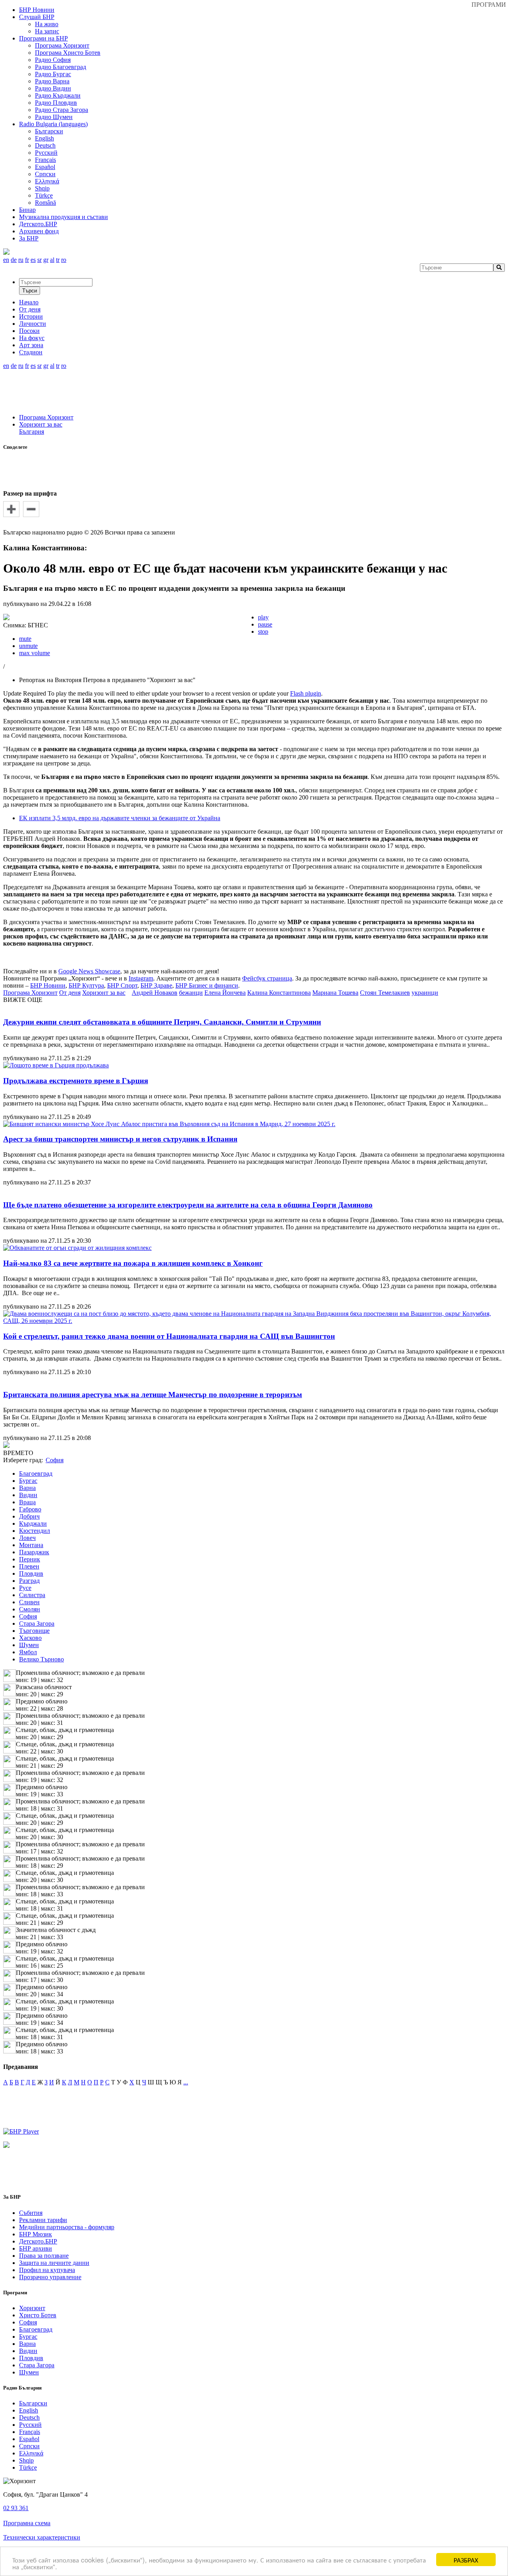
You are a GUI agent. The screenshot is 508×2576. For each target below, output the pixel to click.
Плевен (29, 1566)
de (14, 260)
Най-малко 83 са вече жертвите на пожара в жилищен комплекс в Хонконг (133, 1263)
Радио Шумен (54, 117)
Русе (25, 1588)
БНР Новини (48, 985)
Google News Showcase (89, 971)
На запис (47, 31)
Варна (27, 1488)
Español (45, 167)
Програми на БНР (43, 38)
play (263, 617)
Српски (45, 174)
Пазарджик (34, 1552)
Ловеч (27, 1538)
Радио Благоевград (61, 67)
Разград (29, 1581)
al (52, 260)
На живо (47, 24)
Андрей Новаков (155, 993)
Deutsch (45, 145)
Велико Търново (41, 1659)
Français (45, 160)
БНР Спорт (122, 985)
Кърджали (33, 1523)
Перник (30, 1559)
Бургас (28, 1481)
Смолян (30, 1609)
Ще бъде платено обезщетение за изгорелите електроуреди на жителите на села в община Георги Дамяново (188, 1205)
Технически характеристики (42, 2537)
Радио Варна (52, 81)
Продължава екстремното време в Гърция (76, 1081)
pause (265, 624)
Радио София (53, 60)
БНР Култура (86, 985)
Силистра (32, 1595)
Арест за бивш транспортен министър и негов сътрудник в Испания (120, 1139)
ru (21, 260)
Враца (27, 1502)
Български (49, 131)
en (6, 260)
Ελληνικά (47, 181)
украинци (425, 993)
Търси (30, 291)
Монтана (31, 1545)
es (33, 260)
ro (64, 260)
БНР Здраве (156, 985)
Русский (46, 153)
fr (27, 260)
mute (25, 639)
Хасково (30, 1638)
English (44, 138)
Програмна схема (27, 2523)
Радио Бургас (53, 74)
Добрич (29, 1516)
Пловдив (31, 1573)
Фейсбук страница (267, 978)
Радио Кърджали (58, 95)
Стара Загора (37, 1623)
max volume (35, 653)
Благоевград (36, 1474)
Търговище (34, 1631)
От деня (70, 993)
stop (263, 632)
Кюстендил (35, 1531)
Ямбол (28, 1652)
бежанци (191, 993)
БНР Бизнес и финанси (207, 985)
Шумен (29, 1645)
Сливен (29, 1602)
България (32, 432)
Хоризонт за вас (41, 424)
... (186, 2082)
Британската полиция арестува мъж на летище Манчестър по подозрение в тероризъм (153, 1395)
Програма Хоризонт (62, 45)
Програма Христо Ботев (68, 53)
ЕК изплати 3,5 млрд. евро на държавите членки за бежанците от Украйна (120, 818)
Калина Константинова (279, 993)
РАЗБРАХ (466, 2560)
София (28, 1616)
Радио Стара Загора (62, 110)
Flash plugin (306, 693)
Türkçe (44, 195)
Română (45, 203)
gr (46, 260)
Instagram (141, 978)
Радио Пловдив (56, 103)
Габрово (30, 1509)
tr (58, 260)
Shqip (42, 188)
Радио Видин (53, 88)
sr (39, 260)
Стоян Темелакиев (385, 993)
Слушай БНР (37, 17)
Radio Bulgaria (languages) (53, 124)
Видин (28, 1495)
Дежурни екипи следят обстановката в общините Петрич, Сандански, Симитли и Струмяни (162, 1022)
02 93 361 (16, 2508)
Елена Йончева (225, 993)
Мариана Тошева (335, 993)
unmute (28, 646)
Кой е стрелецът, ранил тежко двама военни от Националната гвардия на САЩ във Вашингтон (169, 1336)
